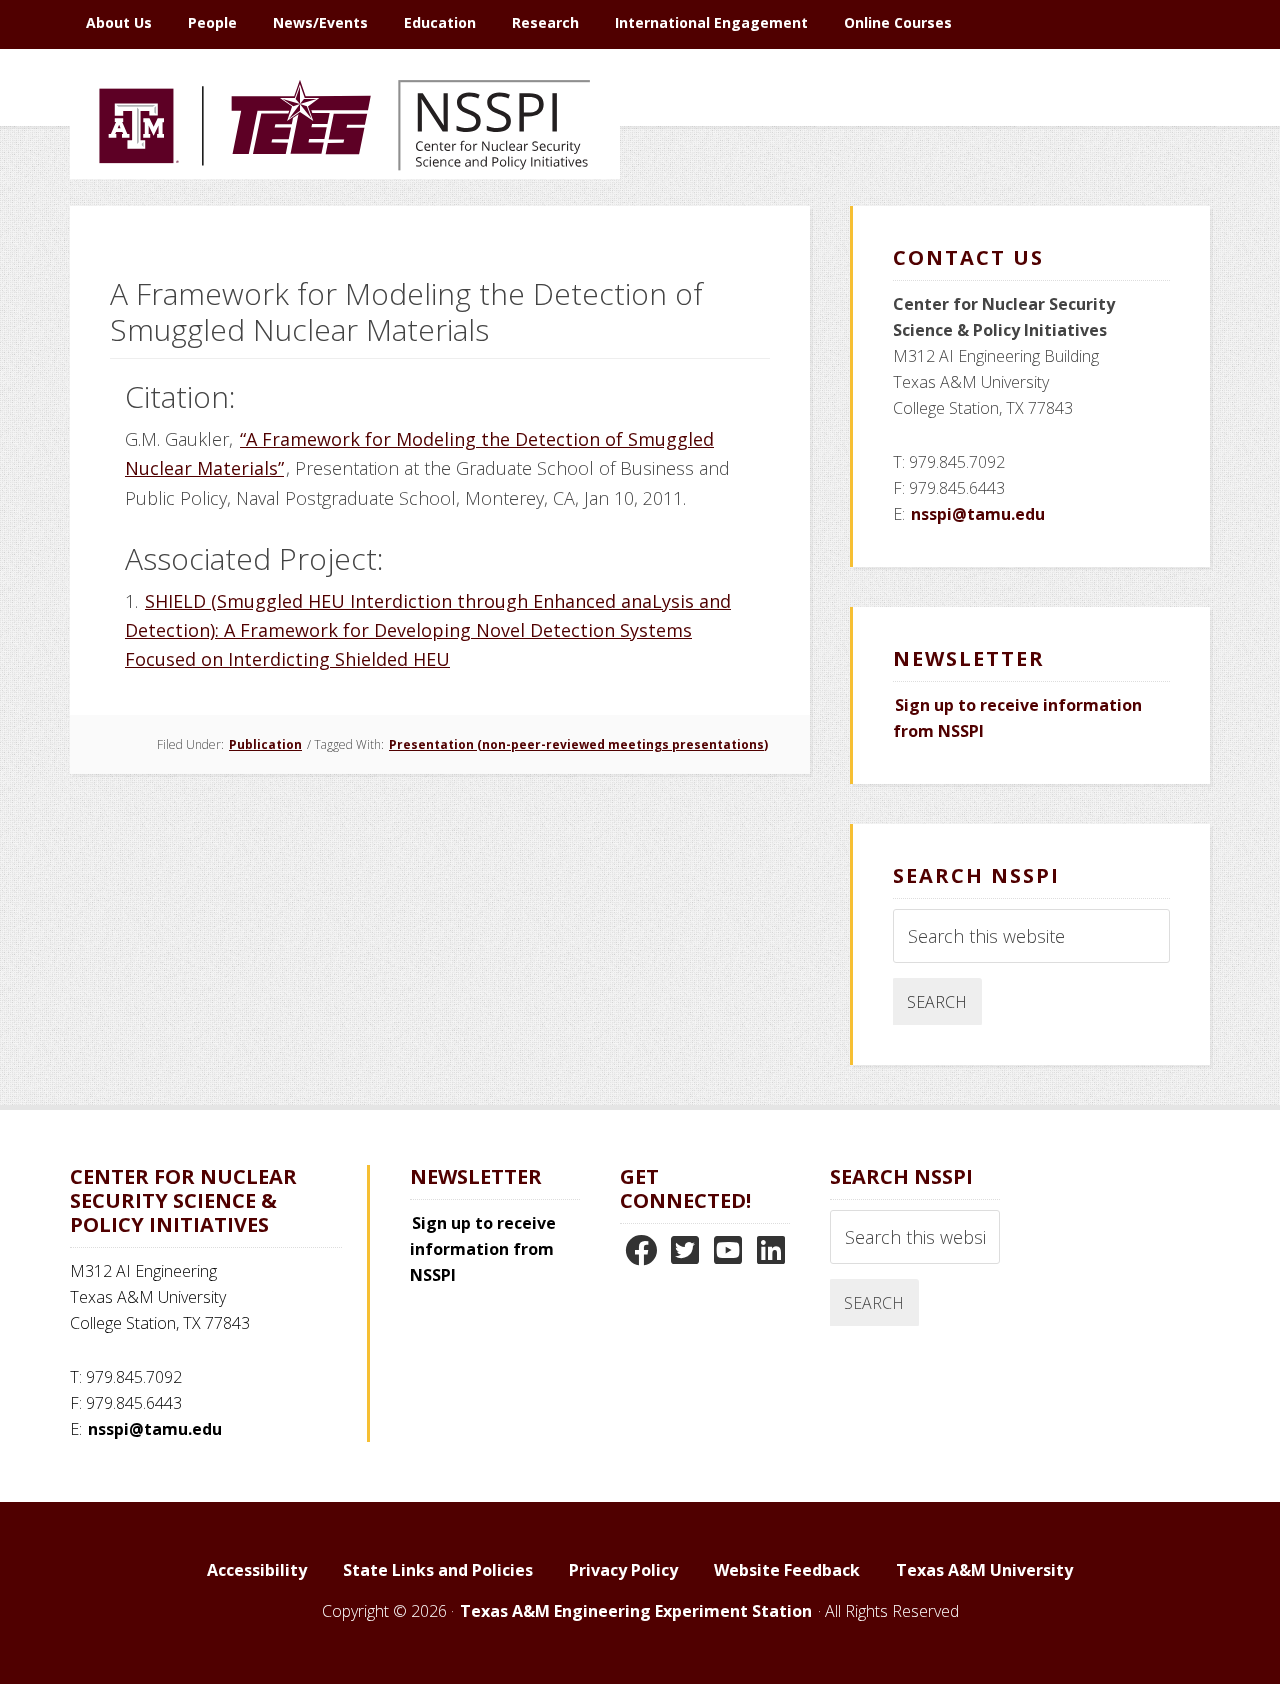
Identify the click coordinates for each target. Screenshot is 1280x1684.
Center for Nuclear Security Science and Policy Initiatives (345, 219)
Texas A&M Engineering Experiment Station (636, 1611)
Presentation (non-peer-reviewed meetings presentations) (578, 744)
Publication (265, 744)
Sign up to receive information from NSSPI (483, 1249)
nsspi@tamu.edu (978, 514)
